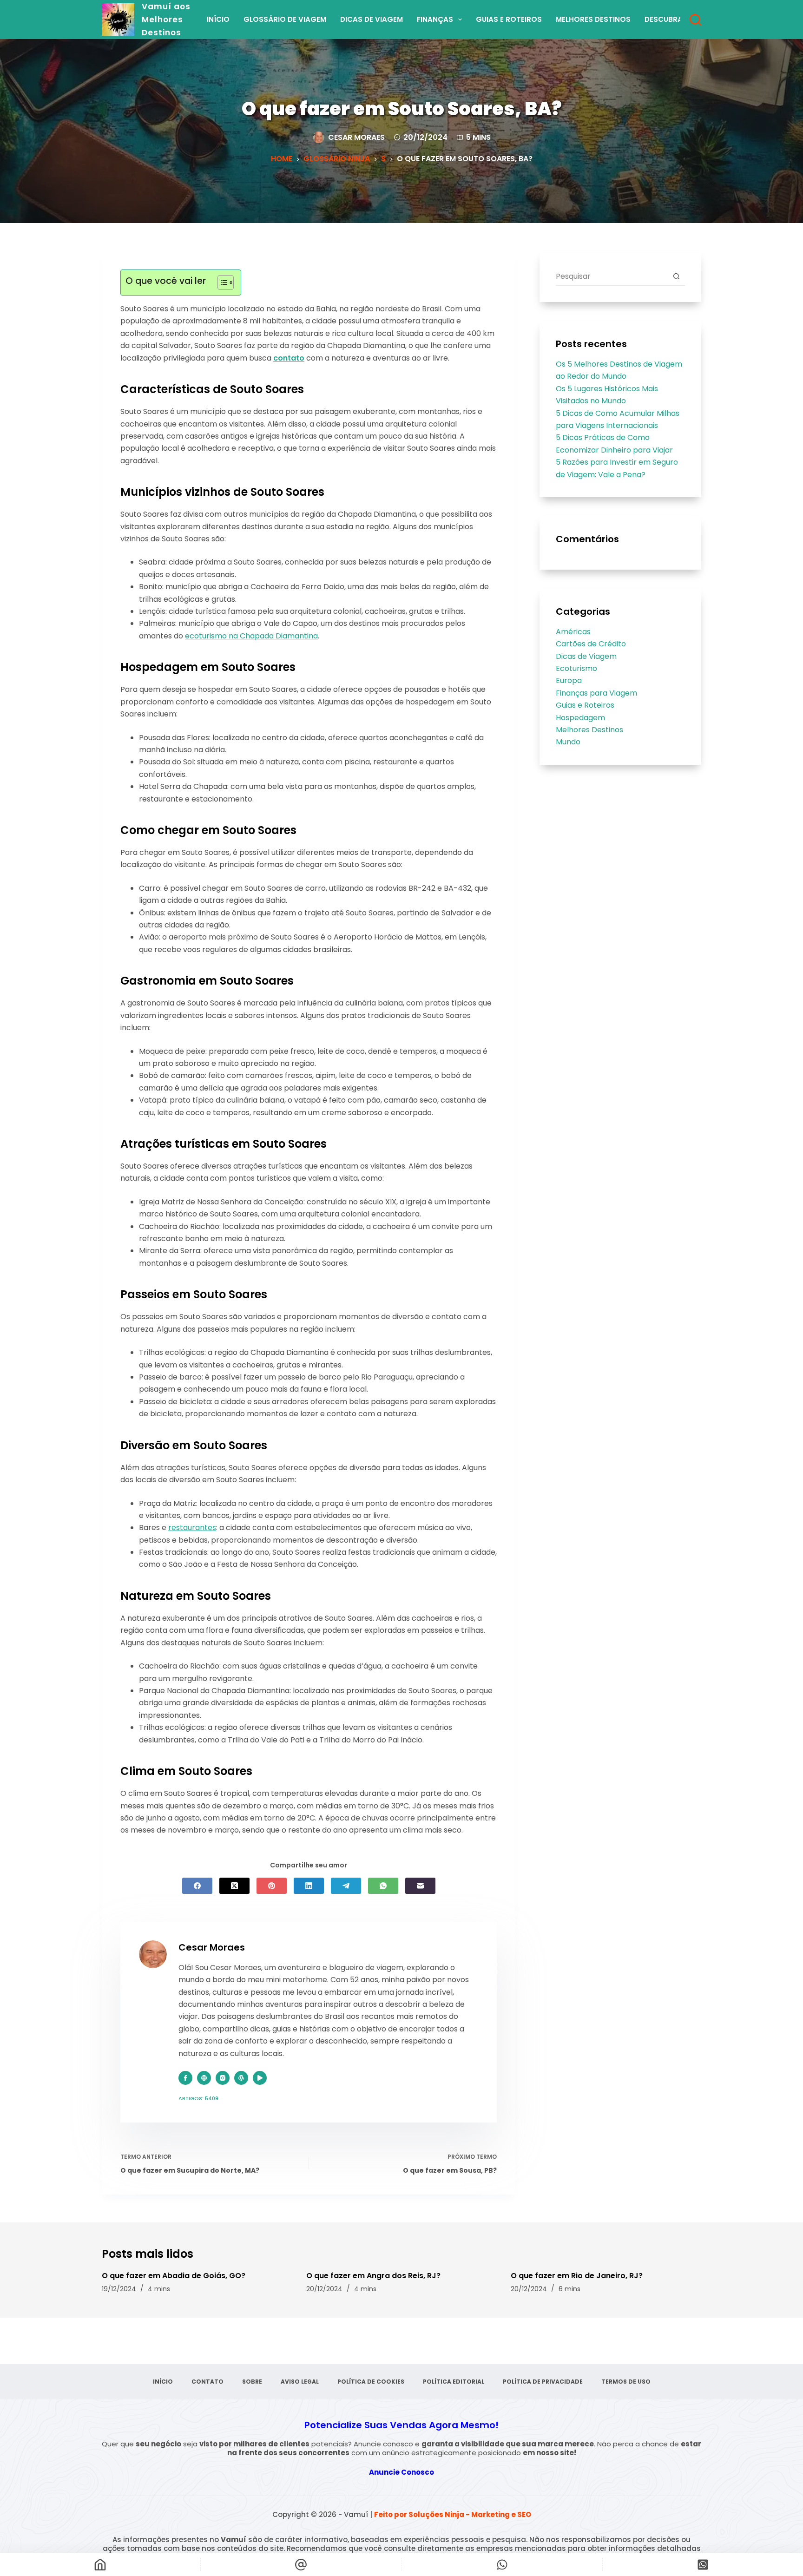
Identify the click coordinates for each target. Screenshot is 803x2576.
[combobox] (612, 276)
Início (218, 19)
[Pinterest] (272, 1886)
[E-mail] (420, 1886)
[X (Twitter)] (234, 1886)
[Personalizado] (502, 2564)
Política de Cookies (371, 2382)
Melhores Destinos (593, 19)
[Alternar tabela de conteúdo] (221, 283)
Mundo (568, 742)
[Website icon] (204, 2078)
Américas (573, 632)
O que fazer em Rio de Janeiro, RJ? (577, 2276)
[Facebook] (197, 1886)
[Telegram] (346, 1886)
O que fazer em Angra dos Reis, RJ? (373, 2276)
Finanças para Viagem (596, 693)
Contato (207, 2382)
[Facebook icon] (185, 2078)
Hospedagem (580, 718)
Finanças (435, 19)
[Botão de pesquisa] (676, 276)
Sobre (252, 2382)
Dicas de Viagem (372, 19)
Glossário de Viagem (285, 19)
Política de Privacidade (543, 2382)
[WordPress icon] (241, 2078)
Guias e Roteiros (509, 19)
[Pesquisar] (695, 20)
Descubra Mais (673, 19)
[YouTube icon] (260, 2078)
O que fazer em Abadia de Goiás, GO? (174, 2276)
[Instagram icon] (223, 2078)
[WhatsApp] (383, 1886)
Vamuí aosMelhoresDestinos (166, 20)
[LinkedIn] (309, 1886)
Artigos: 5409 (198, 2098)
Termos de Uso (626, 2382)
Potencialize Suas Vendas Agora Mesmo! (401, 2425)
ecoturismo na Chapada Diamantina (251, 636)
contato (289, 358)
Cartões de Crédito (591, 644)
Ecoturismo (576, 668)
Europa (569, 680)
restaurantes (192, 1528)
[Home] (100, 2564)
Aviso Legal (300, 2382)
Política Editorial (454, 2382)
